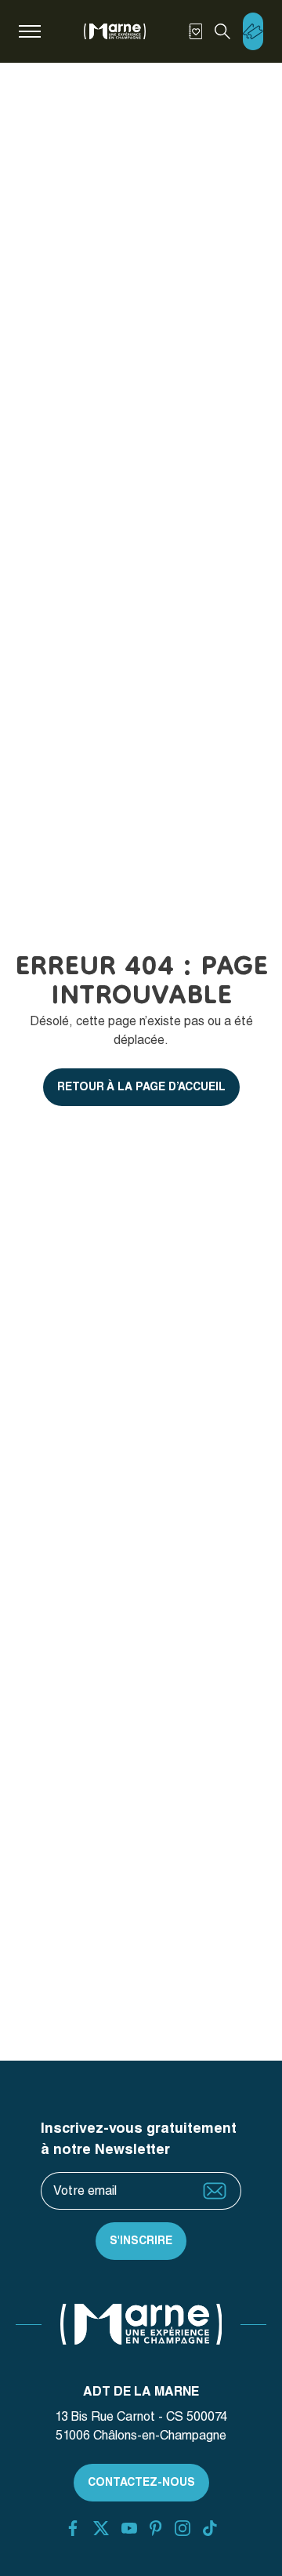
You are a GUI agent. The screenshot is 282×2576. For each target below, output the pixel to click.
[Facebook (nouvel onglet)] (73, 2528)
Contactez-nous (141, 2482)
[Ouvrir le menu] (30, 31)
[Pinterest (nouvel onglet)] (155, 2528)
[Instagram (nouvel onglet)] (183, 2528)
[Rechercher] (222, 31)
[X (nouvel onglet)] (101, 2528)
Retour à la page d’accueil (141, 1086)
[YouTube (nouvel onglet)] (129, 2528)
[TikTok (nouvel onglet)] (210, 2528)
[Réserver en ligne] (253, 31)
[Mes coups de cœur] (195, 31)
